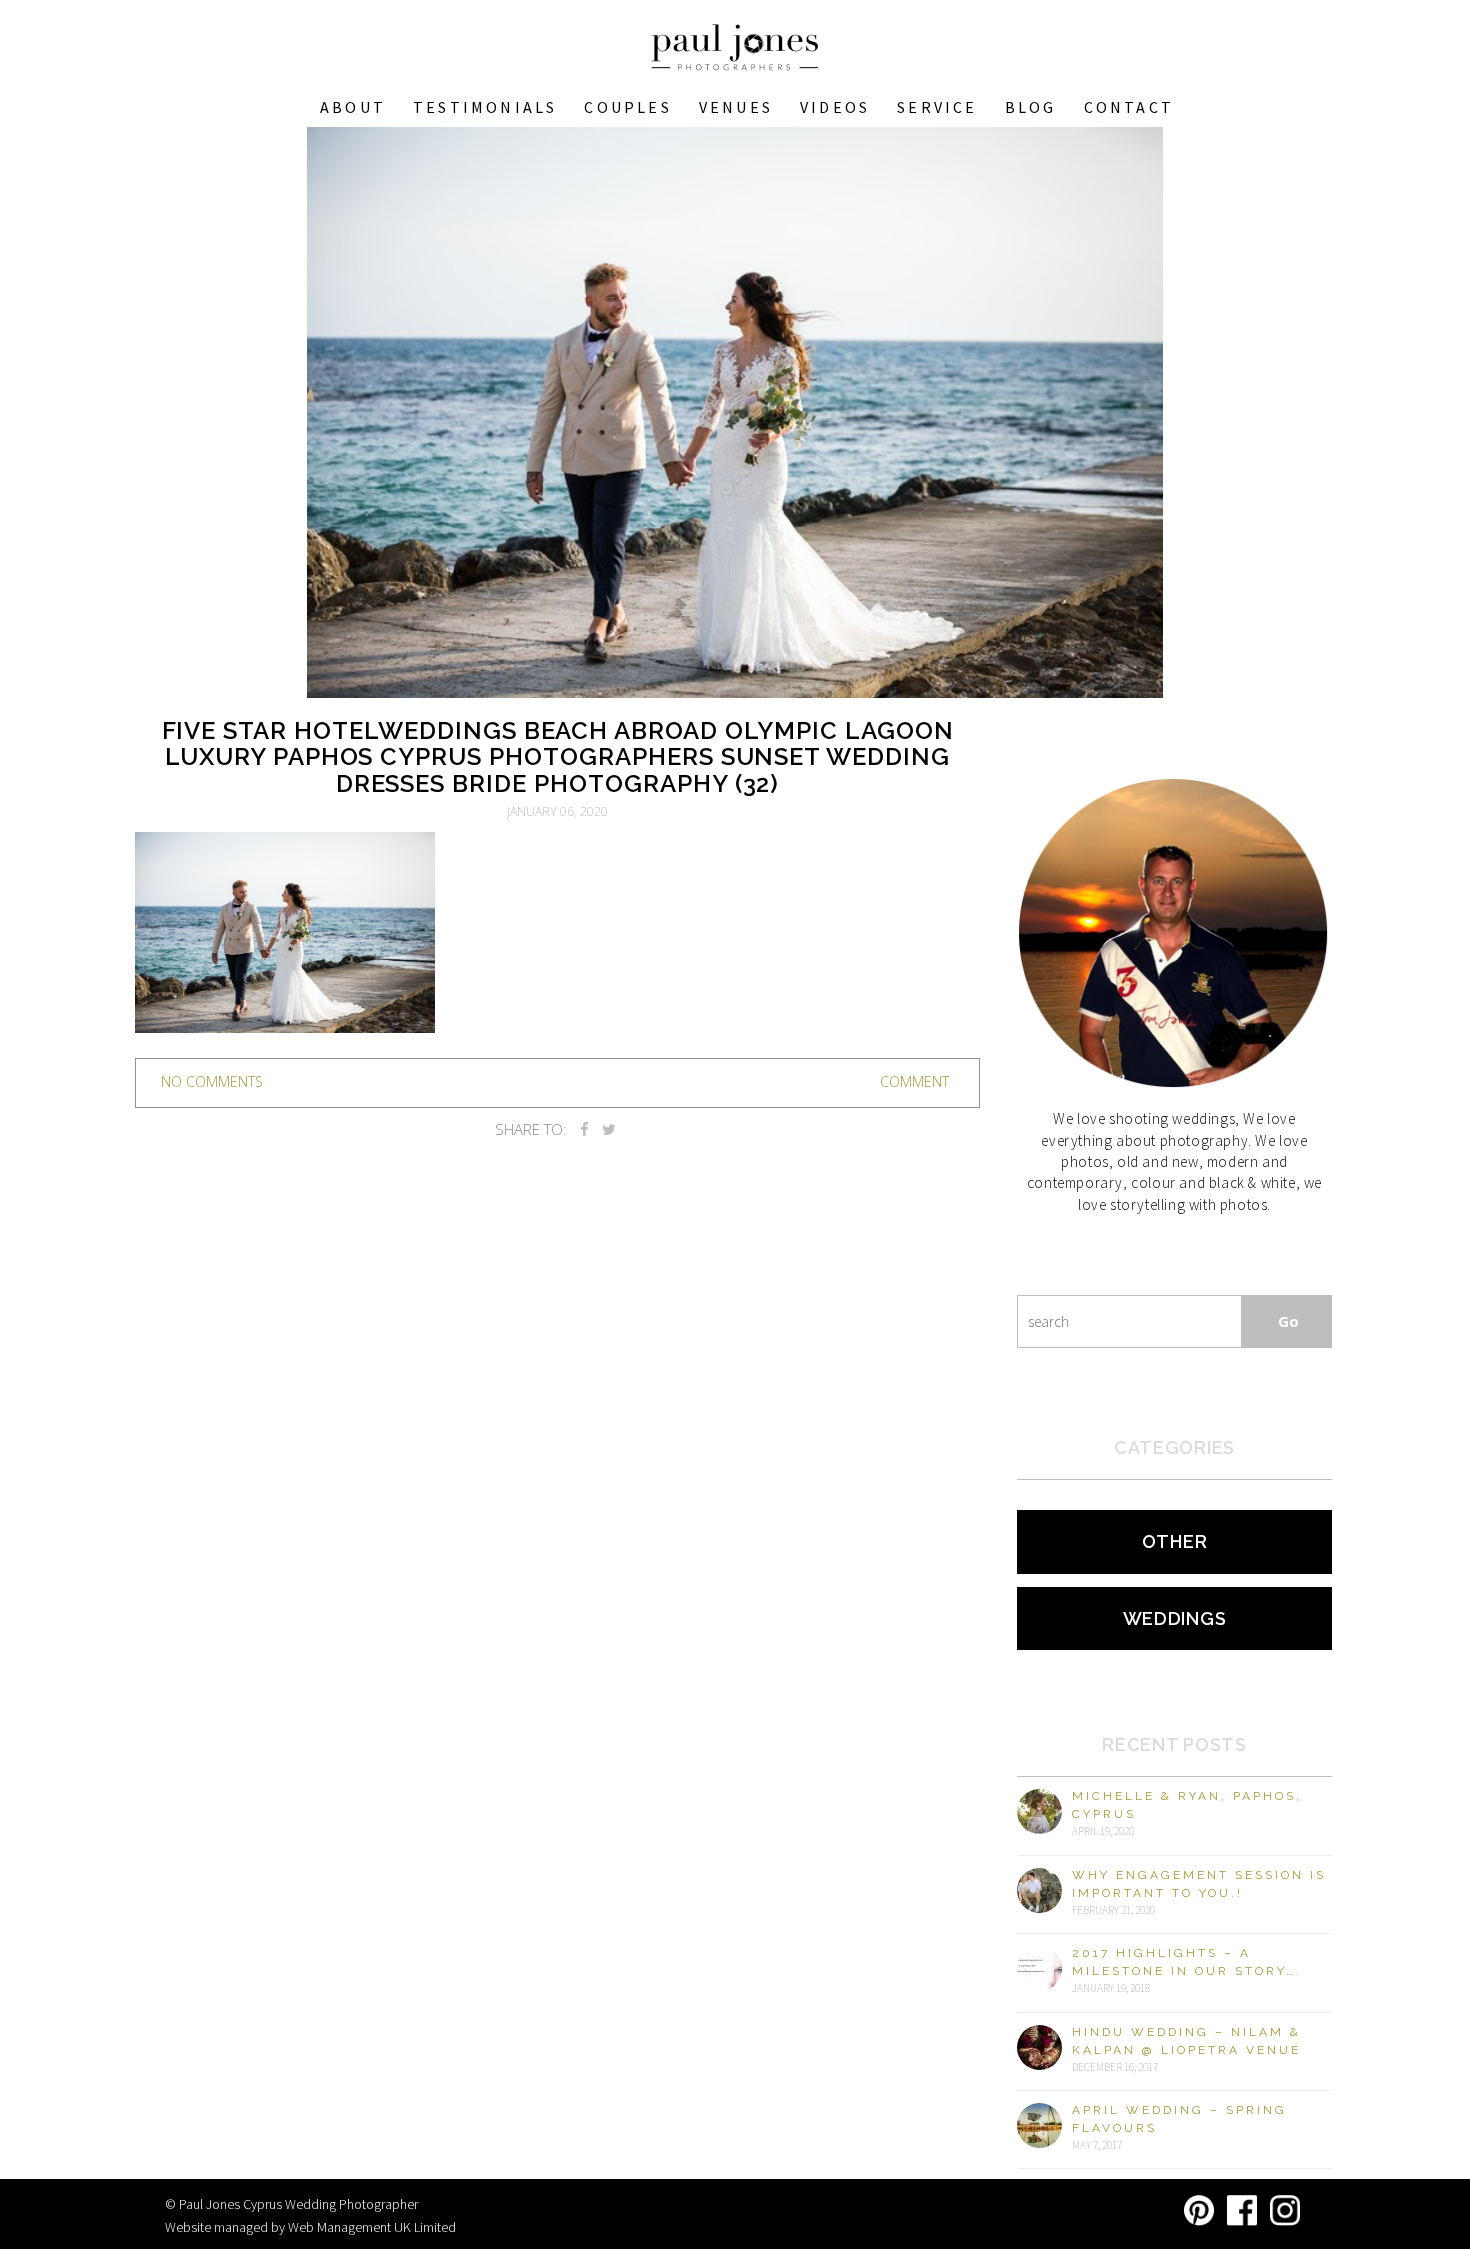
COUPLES (627, 107)
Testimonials (485, 107)
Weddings (1175, 1618)
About (353, 107)
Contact (1129, 107)
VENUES (736, 107)
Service (937, 107)
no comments (212, 1081)
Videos (835, 107)
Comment (914, 1081)
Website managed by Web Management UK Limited (310, 2227)
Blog (1031, 107)
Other (1175, 1541)
